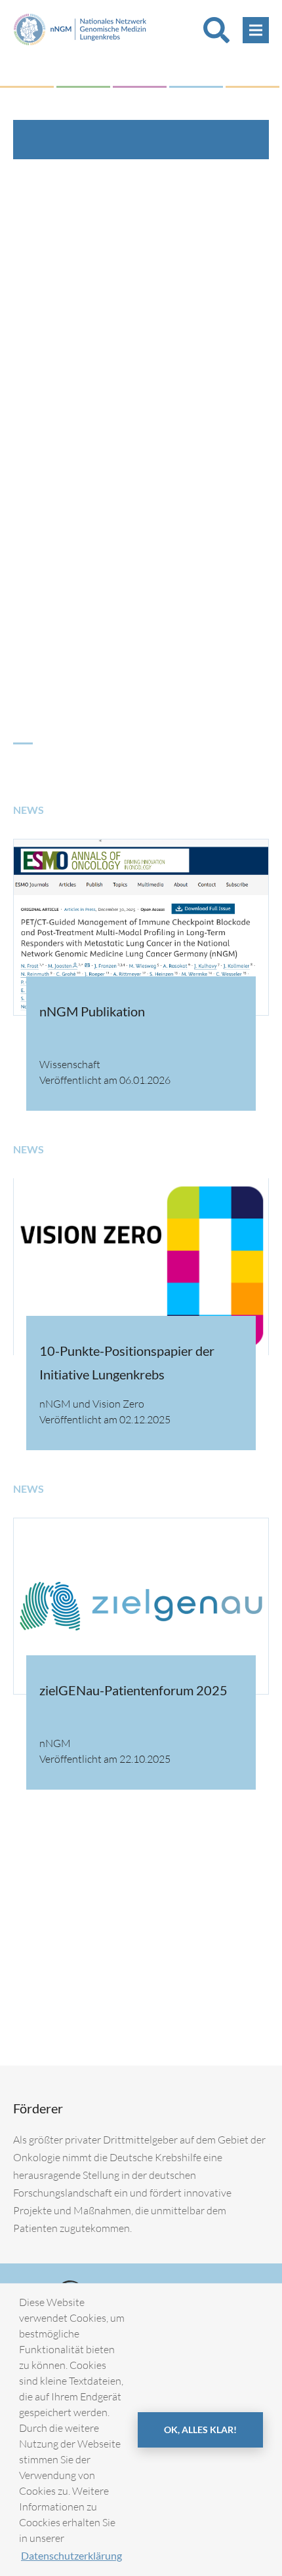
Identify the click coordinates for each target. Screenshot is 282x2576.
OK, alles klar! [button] (200, 2430)
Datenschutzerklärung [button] (71, 2555)
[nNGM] (80, 28)
